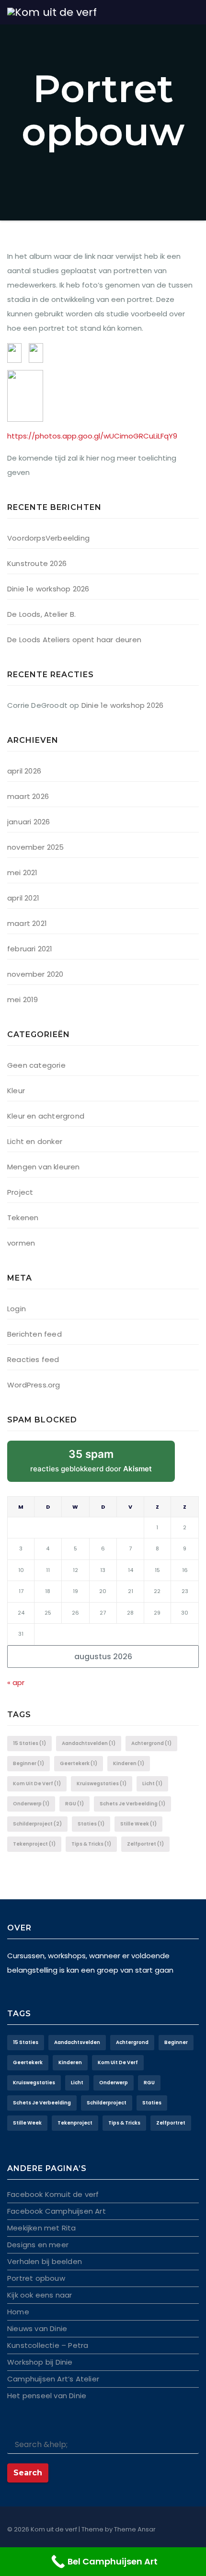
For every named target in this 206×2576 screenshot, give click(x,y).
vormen (21, 1243)
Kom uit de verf (37, 1784)
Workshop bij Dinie (40, 2362)
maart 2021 (27, 923)
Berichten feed (34, 1334)
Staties (91, 1824)
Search (28, 2473)
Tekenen (23, 1218)
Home (18, 2312)
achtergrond (151, 1743)
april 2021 (23, 898)
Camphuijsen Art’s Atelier (53, 2379)
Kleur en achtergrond (46, 1116)
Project (20, 1192)
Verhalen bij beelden (45, 2261)
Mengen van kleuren (44, 1167)
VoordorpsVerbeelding (48, 538)
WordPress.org (34, 1385)
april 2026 (24, 771)
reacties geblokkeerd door (103, 1465)
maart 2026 (28, 796)
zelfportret (145, 1844)
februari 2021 (30, 949)
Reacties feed (33, 1359)
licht (152, 1784)
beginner (29, 1763)
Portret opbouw (36, 2278)
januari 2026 (29, 822)
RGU (74, 1804)
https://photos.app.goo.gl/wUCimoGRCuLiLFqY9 (92, 436)
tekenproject (34, 1844)
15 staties (29, 1743)
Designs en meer (38, 2245)
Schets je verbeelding (132, 1804)
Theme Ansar (135, 2529)
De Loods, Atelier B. (41, 614)
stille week (138, 1824)
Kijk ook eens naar (40, 2295)
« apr (16, 1682)
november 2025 (36, 847)
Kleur (16, 1091)
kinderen (129, 1763)
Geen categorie (36, 1065)
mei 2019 (23, 999)
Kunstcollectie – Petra (48, 2345)
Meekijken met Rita (42, 2228)
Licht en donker (35, 1141)
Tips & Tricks (91, 1844)
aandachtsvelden (89, 1743)
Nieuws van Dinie (37, 2328)
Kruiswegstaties (102, 1784)
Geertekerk (79, 1763)
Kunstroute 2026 (37, 563)
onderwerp (31, 1804)
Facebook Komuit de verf (53, 2194)
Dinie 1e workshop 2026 (48, 589)
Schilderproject (37, 1824)
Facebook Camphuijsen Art (57, 2211)
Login (17, 1309)
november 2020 (35, 974)
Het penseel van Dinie (47, 2396)
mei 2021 (23, 872)
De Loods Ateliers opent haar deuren (74, 640)
